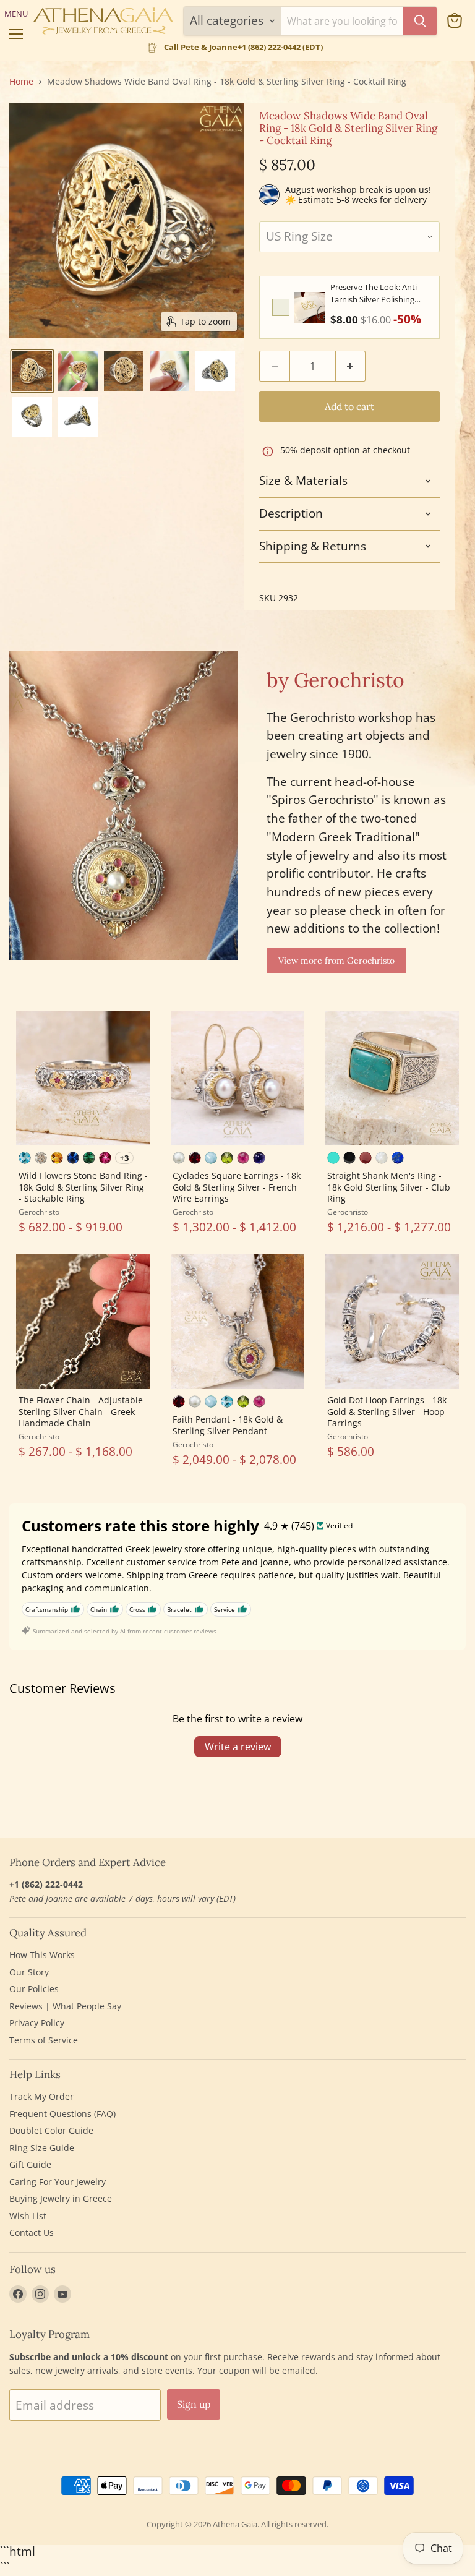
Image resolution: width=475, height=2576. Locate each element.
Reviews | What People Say (65, 2006)
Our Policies (34, 1989)
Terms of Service (44, 2040)
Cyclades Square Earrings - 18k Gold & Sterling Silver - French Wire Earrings (237, 1187)
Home (21, 82)
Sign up (194, 2404)
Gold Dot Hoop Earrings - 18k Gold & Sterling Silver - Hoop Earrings (387, 1411)
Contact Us (32, 2232)
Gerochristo (39, 1212)
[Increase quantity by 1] (351, 366)
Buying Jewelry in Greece (61, 2198)
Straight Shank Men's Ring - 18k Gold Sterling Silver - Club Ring (389, 1187)
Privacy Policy (37, 2023)
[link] (310, 307)
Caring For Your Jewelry (58, 2182)
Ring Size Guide (42, 2148)
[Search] (420, 21)
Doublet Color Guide (51, 2130)
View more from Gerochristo (336, 961)
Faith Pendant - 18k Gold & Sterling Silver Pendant (228, 1425)
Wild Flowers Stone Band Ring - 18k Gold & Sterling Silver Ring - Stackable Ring (83, 1187)
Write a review (238, 1747)
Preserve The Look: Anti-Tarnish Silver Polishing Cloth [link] (375, 293)
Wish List (28, 2216)
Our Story (29, 1972)
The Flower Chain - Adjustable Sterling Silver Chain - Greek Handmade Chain (81, 1411)
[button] (32, 371)
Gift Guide (30, 2164)
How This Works (42, 1955)
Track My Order (41, 2096)
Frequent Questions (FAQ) (62, 2114)
